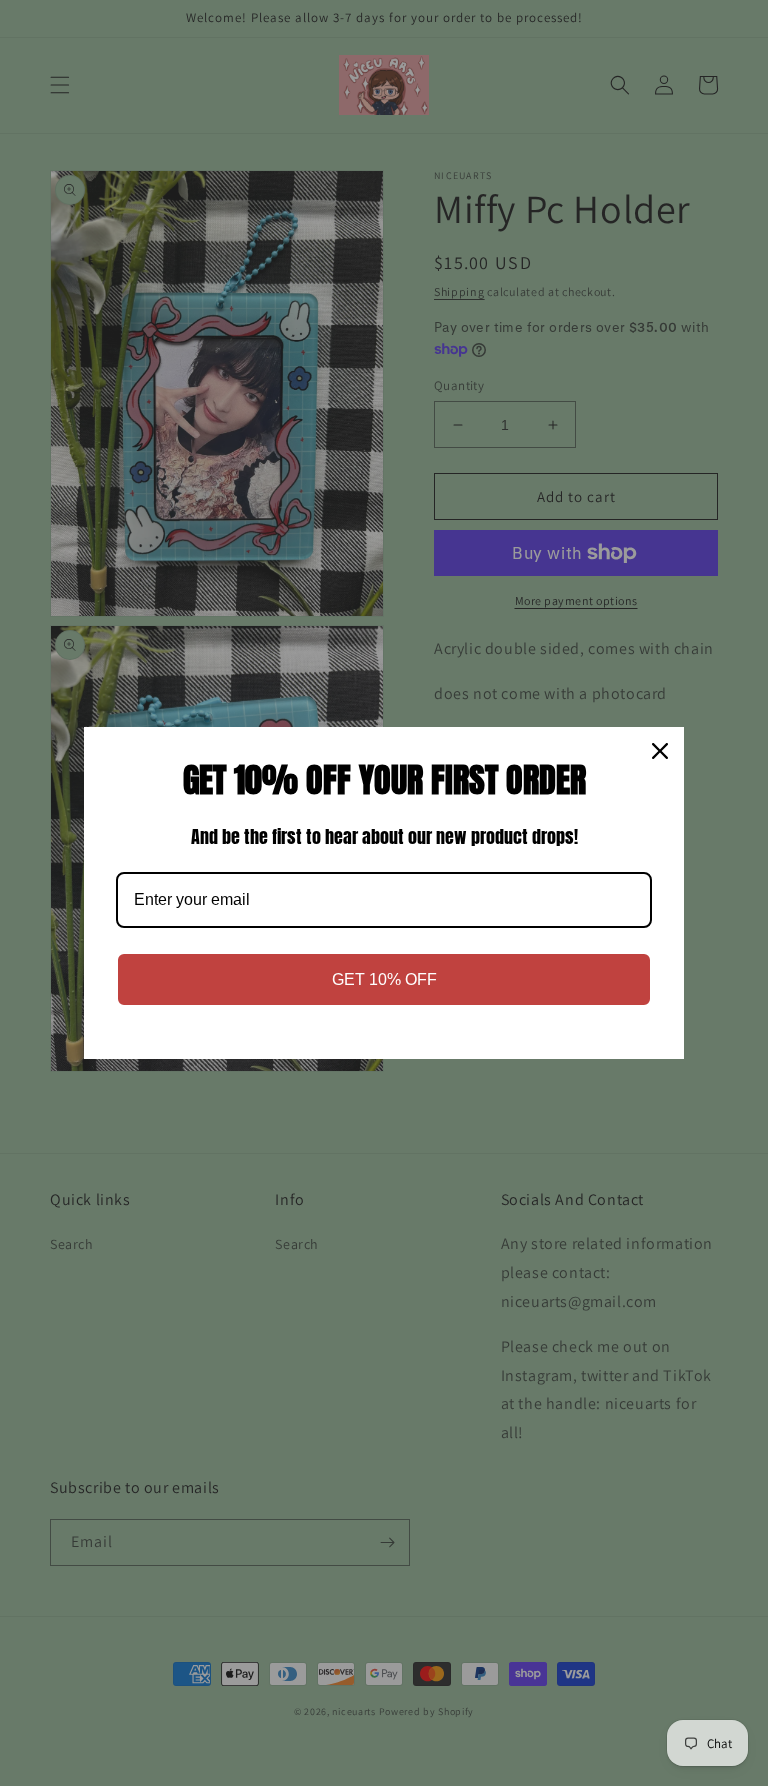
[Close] (660, 751)
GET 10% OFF (384, 979)
